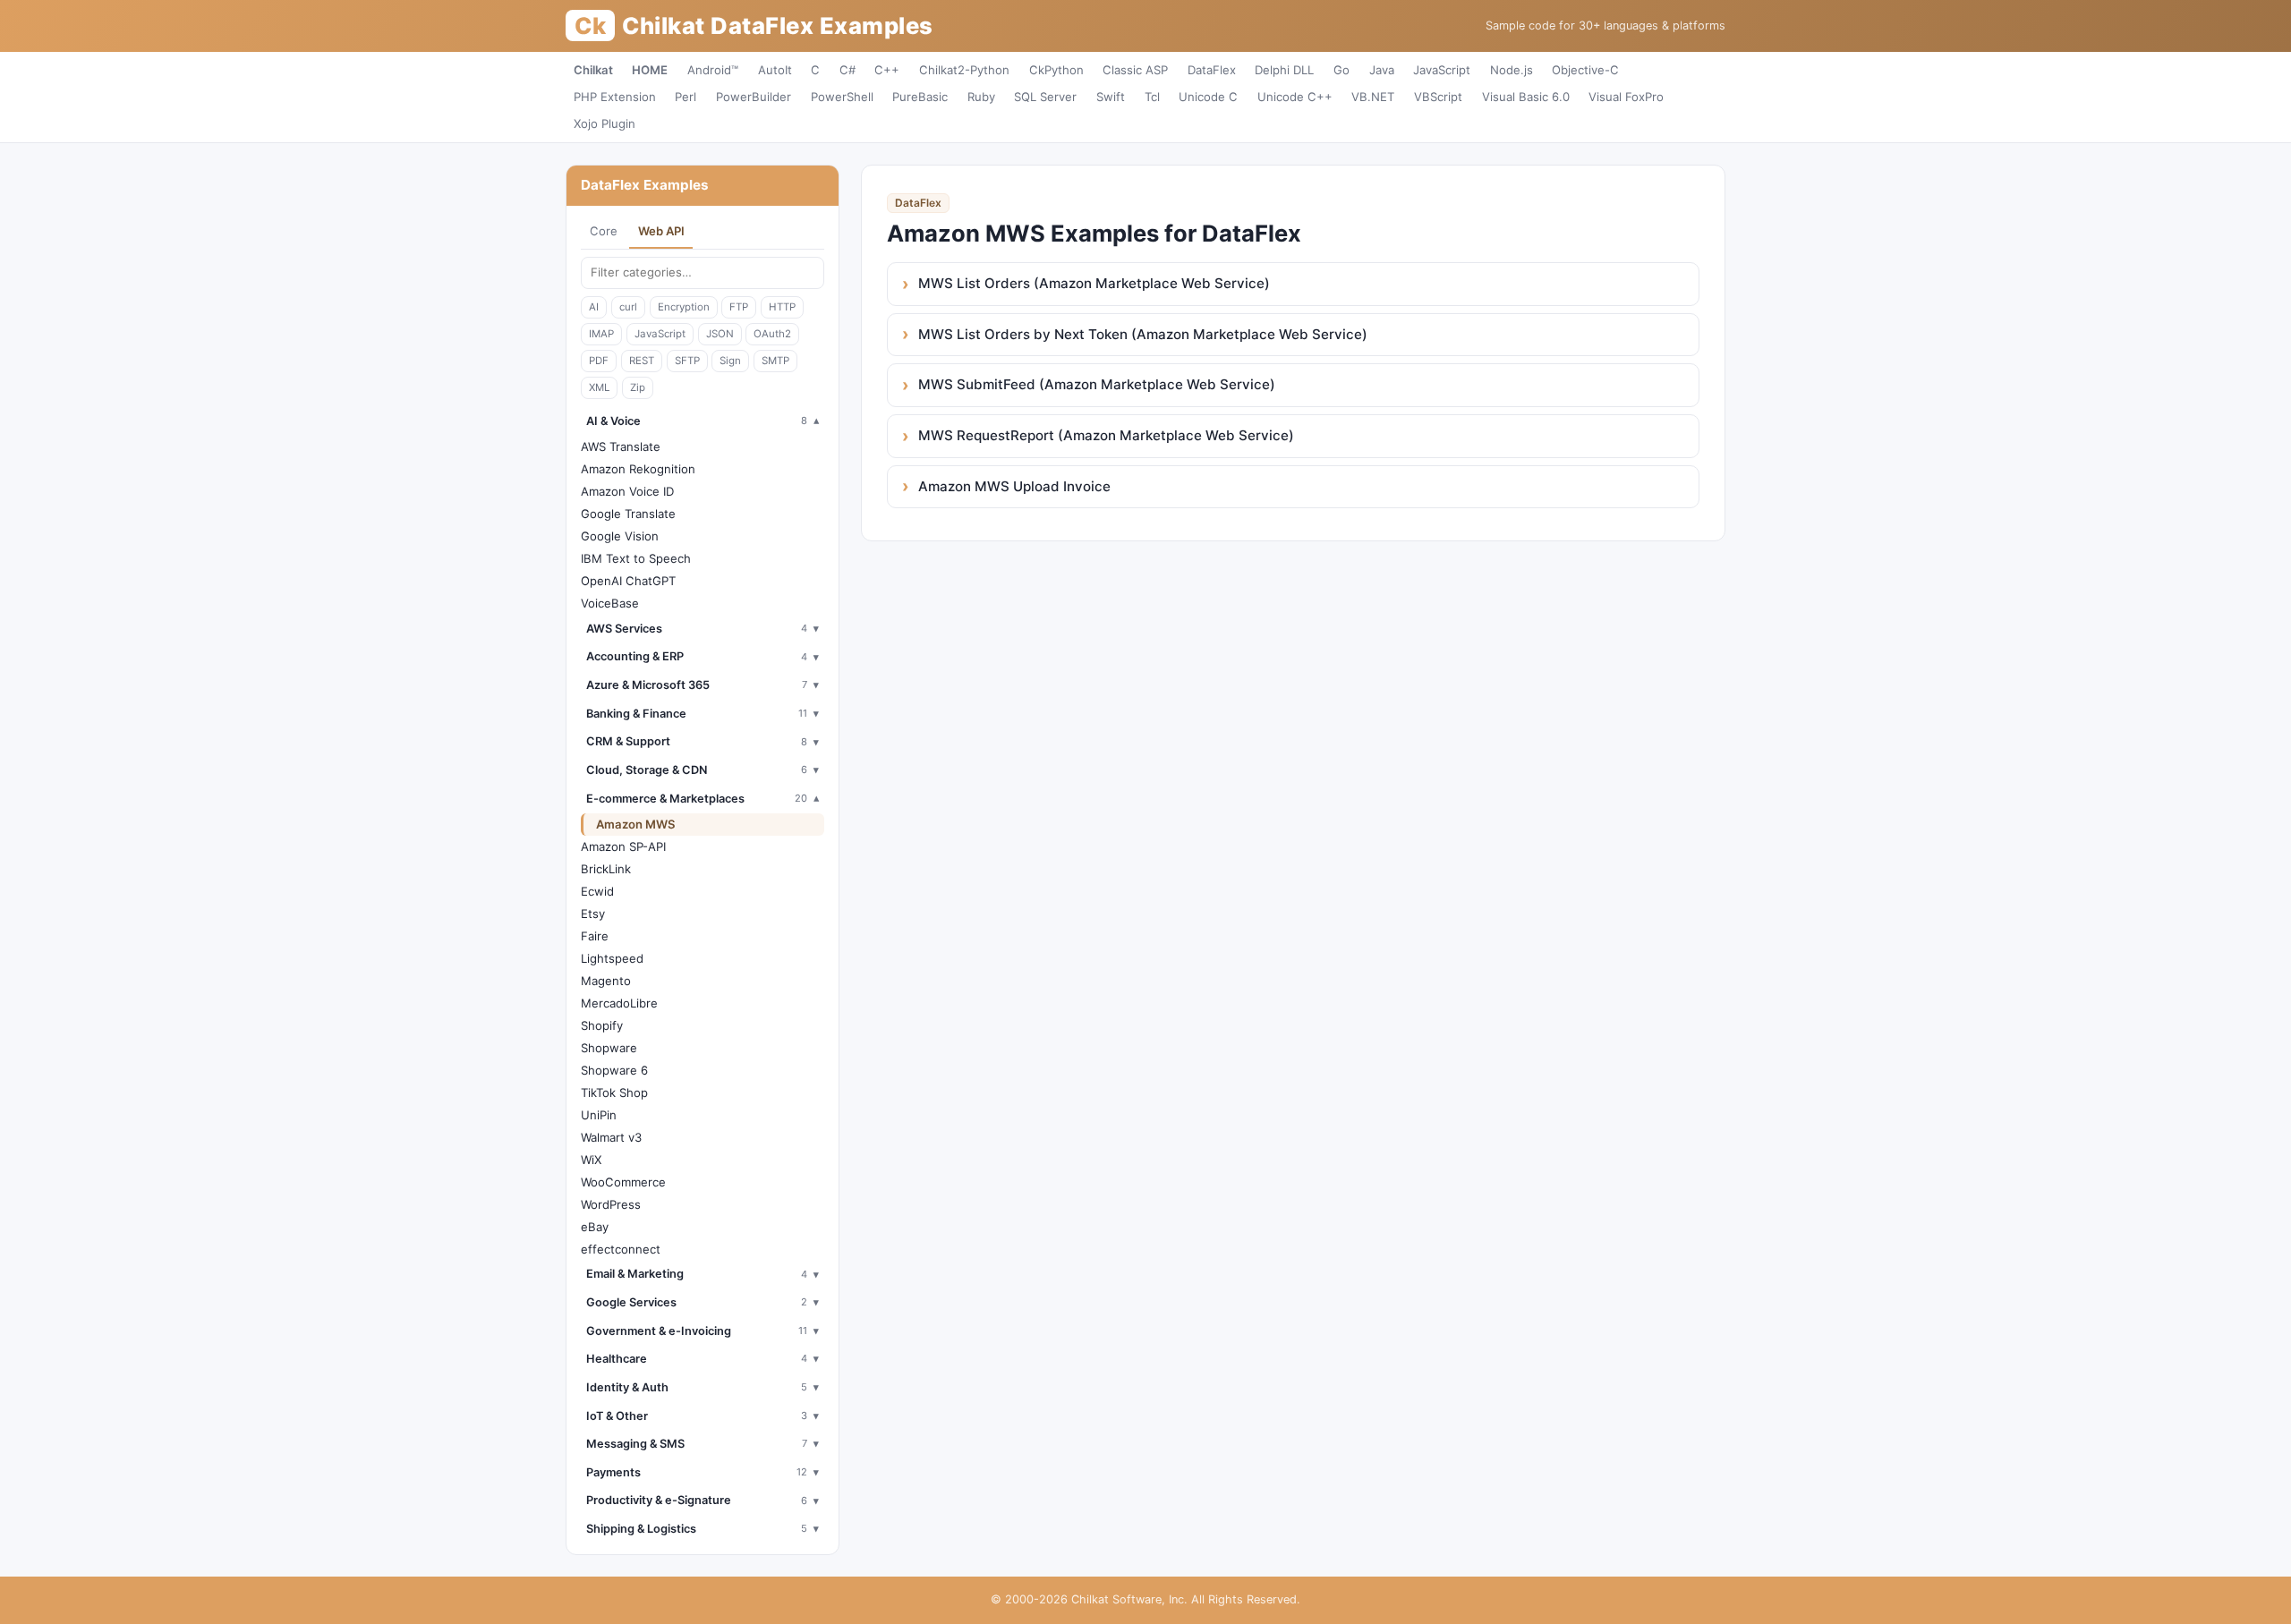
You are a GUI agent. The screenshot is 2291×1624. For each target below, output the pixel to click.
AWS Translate (621, 446)
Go (1341, 70)
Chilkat (593, 70)
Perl (686, 97)
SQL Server (1045, 97)
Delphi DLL (1284, 70)
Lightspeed (612, 958)
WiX (591, 1160)
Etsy (593, 914)
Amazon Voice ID (627, 491)
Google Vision (620, 536)
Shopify (602, 1025)
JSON (720, 334)
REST (642, 361)
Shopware (609, 1048)
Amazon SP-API (623, 846)
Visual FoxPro (1626, 97)
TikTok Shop (614, 1093)
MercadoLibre (619, 1003)
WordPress (611, 1204)
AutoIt (775, 70)
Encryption (684, 307)
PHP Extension (615, 97)
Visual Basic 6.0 (1526, 97)
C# (847, 70)
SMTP (775, 361)
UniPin (599, 1115)
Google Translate (628, 514)
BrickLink (606, 869)
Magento (606, 981)
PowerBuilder (754, 97)
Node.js (1512, 70)
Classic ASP (1135, 70)
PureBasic (920, 97)
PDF (599, 361)
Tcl (1152, 97)
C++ (887, 70)
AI (594, 307)
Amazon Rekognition (638, 469)
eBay (595, 1227)
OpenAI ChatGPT (628, 581)
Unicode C (1208, 97)
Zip (638, 387)
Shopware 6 (614, 1070)
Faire (595, 936)
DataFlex (1212, 70)
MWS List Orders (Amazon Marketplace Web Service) (1094, 283)
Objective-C (1585, 70)
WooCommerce (623, 1182)
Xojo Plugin (605, 123)
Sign (730, 361)
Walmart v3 (611, 1137)
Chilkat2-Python (964, 70)
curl (628, 307)
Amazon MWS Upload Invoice (1014, 486)
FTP (739, 307)
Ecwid (597, 891)
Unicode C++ (1295, 97)
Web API (661, 231)
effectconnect (621, 1249)
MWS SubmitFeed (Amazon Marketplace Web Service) (1097, 384)
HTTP (782, 307)
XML (599, 387)
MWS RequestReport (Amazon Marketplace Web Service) (1106, 435)
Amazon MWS (636, 824)
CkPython (1056, 70)
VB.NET (1373, 97)
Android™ (713, 70)
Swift (1111, 97)
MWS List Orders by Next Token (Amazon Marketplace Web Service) (1143, 334)
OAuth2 (772, 334)
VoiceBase (610, 603)
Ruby (981, 97)
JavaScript (1442, 70)
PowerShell (842, 97)
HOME (650, 70)
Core (604, 231)
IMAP (601, 334)
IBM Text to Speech (636, 558)
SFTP (687, 361)
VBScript (1438, 97)
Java (1382, 70)
